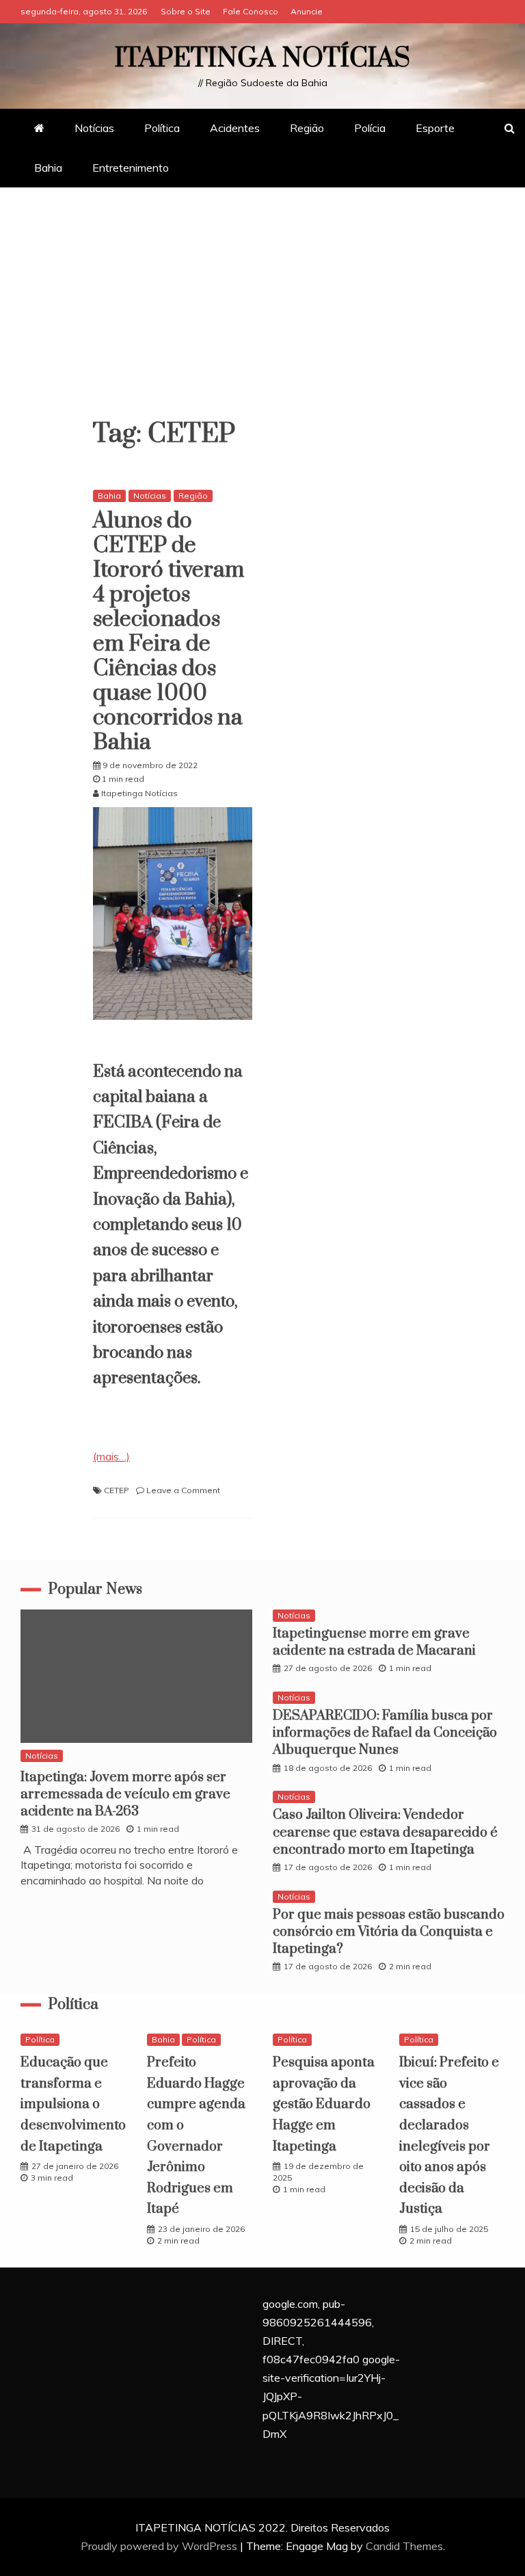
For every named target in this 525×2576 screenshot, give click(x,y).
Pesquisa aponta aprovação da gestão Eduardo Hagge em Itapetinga (324, 2104)
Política (162, 128)
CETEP (117, 1490)
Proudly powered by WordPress (160, 2546)
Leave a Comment (183, 1490)
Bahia (48, 168)
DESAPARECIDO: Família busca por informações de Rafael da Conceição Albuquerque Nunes (385, 1733)
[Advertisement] (262, 311)
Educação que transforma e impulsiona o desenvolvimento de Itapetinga (73, 2104)
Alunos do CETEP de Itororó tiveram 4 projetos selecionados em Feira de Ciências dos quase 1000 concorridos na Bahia (169, 632)
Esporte (435, 128)
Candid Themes (404, 2546)
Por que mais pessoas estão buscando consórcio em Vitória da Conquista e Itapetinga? (389, 1932)
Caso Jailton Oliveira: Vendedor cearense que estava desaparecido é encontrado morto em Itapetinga (385, 1832)
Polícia (370, 128)
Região (307, 128)
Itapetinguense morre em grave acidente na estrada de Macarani (374, 1642)
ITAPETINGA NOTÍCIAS (262, 58)
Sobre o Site (186, 11)
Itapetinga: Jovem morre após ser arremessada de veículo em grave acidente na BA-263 (125, 1795)
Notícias (94, 128)
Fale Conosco (251, 11)
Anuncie (307, 11)
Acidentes (235, 128)
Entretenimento (131, 168)
